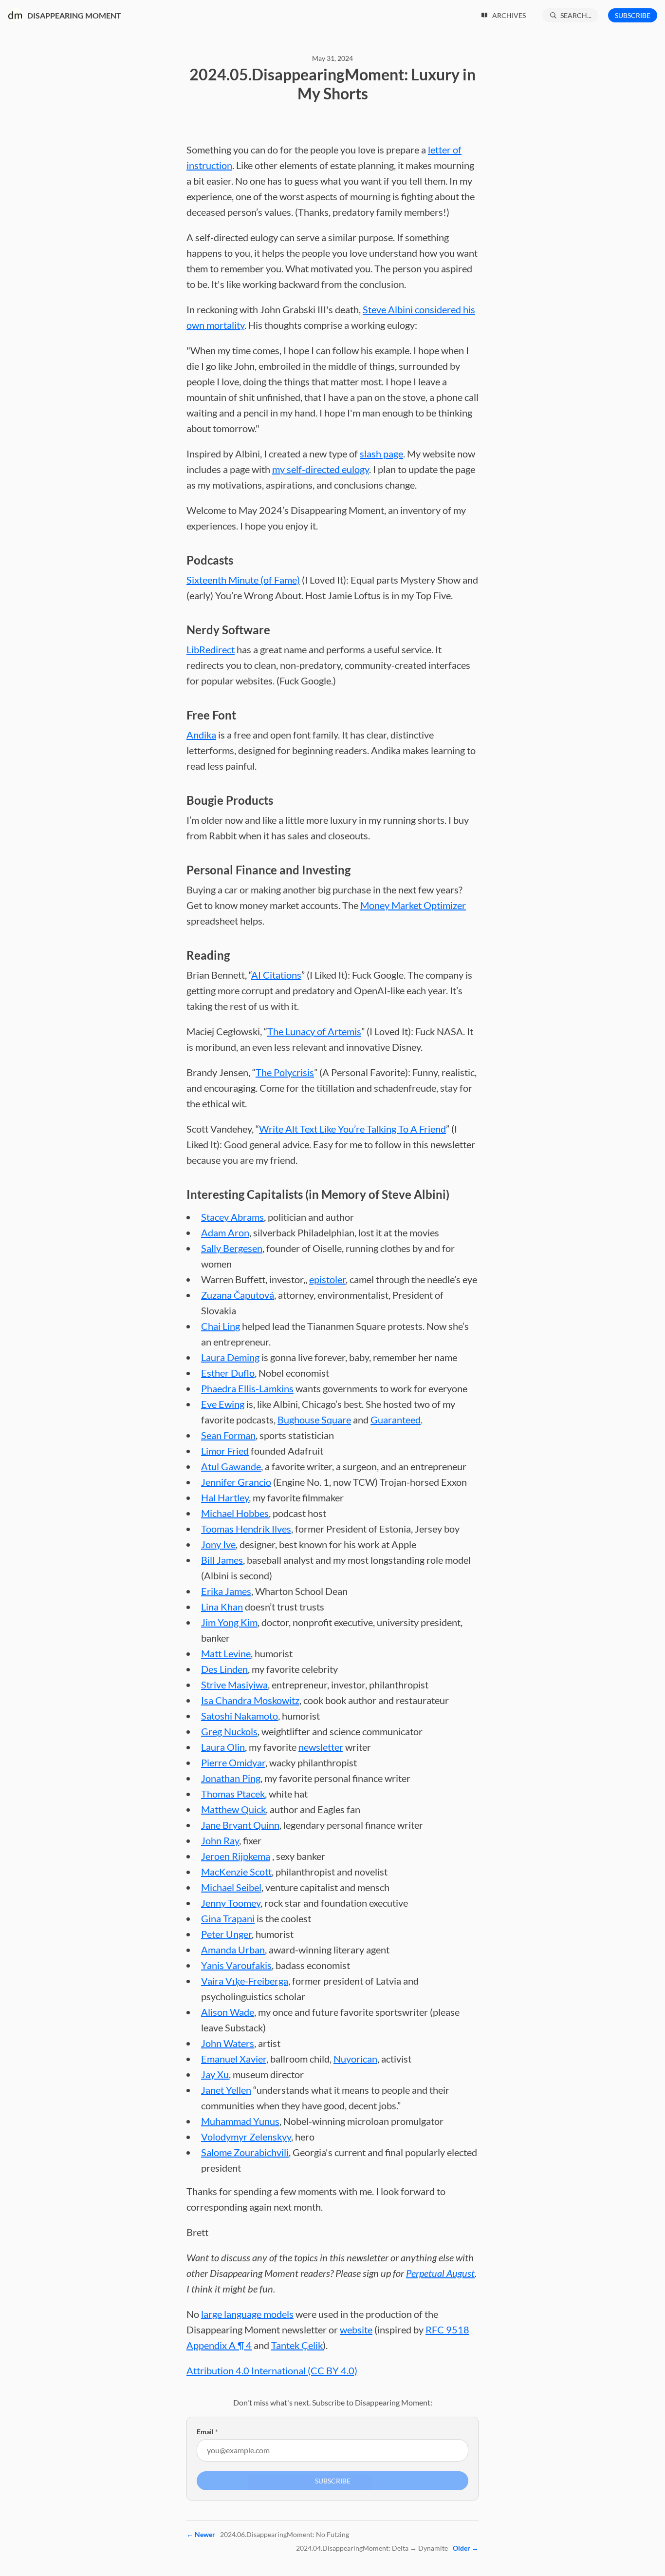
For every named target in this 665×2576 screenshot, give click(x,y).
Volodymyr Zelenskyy (246, 2137)
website (356, 2330)
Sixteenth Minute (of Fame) (243, 580)
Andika (201, 735)
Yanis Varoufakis (236, 1965)
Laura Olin (223, 1747)
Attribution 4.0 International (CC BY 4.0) (272, 2370)
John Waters (228, 2043)
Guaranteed (396, 1420)
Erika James (226, 1591)
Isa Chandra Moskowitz (250, 1700)
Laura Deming (230, 1357)
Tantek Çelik (297, 2345)
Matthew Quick (233, 1809)
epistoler (327, 1279)
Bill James (222, 1560)
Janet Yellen (226, 2090)
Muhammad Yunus (240, 2121)
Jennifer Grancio (236, 1482)
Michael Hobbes (235, 1513)
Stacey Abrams (232, 1217)
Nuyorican (355, 2059)
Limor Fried (225, 1451)
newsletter (321, 1747)
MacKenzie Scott (236, 1872)
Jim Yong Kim (229, 1622)
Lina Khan (222, 1607)
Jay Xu (215, 2074)
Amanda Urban (233, 1950)
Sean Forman (228, 1435)
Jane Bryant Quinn (240, 1825)
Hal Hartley (225, 1497)
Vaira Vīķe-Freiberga (245, 1981)
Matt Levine (226, 1653)
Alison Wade (228, 2012)
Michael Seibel (231, 1887)
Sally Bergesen (232, 1248)
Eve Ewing (223, 1404)
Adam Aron (225, 1232)
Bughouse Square (314, 1420)
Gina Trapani (228, 1918)
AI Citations (276, 975)
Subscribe (633, 15)
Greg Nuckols (229, 1731)
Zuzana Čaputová (238, 1295)
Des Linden (224, 1669)
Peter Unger (226, 1934)
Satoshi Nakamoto (240, 1716)
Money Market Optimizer (413, 905)
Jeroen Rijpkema (236, 1856)
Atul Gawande (231, 1466)
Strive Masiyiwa (234, 1685)
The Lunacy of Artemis (314, 1031)
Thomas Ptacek (233, 1794)
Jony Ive (218, 1544)
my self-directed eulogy (321, 469)
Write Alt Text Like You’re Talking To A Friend (352, 1129)
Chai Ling (221, 1326)
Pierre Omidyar (233, 1762)
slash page (381, 454)
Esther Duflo (228, 1373)
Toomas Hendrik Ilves (246, 1529)
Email (207, 2432)
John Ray (220, 1840)
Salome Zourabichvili (245, 2152)
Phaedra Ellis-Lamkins (247, 1388)
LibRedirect (211, 649)
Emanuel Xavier (234, 2059)
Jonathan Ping (231, 1778)
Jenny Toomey (231, 1903)
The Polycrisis (285, 1072)
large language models (247, 2314)
